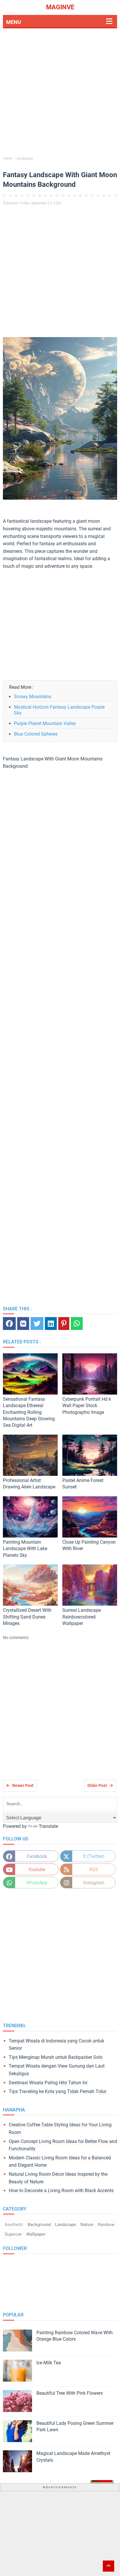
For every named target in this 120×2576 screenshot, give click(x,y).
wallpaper (36, 2234)
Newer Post (23, 1785)
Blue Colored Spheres (36, 734)
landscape (66, 2225)
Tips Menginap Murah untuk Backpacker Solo (56, 2057)
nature (87, 2225)
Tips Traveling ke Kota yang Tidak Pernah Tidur (58, 2091)
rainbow (106, 2225)
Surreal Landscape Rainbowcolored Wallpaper (82, 1617)
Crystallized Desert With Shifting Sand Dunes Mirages (27, 1617)
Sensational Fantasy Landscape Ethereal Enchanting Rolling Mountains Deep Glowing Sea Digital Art (29, 1412)
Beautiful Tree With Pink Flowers (70, 2393)
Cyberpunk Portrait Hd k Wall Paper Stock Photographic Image (87, 1406)
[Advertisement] (60, 93)
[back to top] (108, 2566)
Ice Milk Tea (49, 2363)
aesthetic (14, 2225)
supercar (13, 2234)
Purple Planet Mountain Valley (45, 723)
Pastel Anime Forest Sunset (83, 1484)
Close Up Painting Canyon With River (89, 1545)
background (39, 2225)
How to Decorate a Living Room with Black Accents (61, 2191)
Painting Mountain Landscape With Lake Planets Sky (25, 1549)
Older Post (97, 1785)
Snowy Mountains (33, 697)
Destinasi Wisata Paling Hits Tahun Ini (48, 2083)
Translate (48, 1826)
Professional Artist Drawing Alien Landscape (29, 1484)
